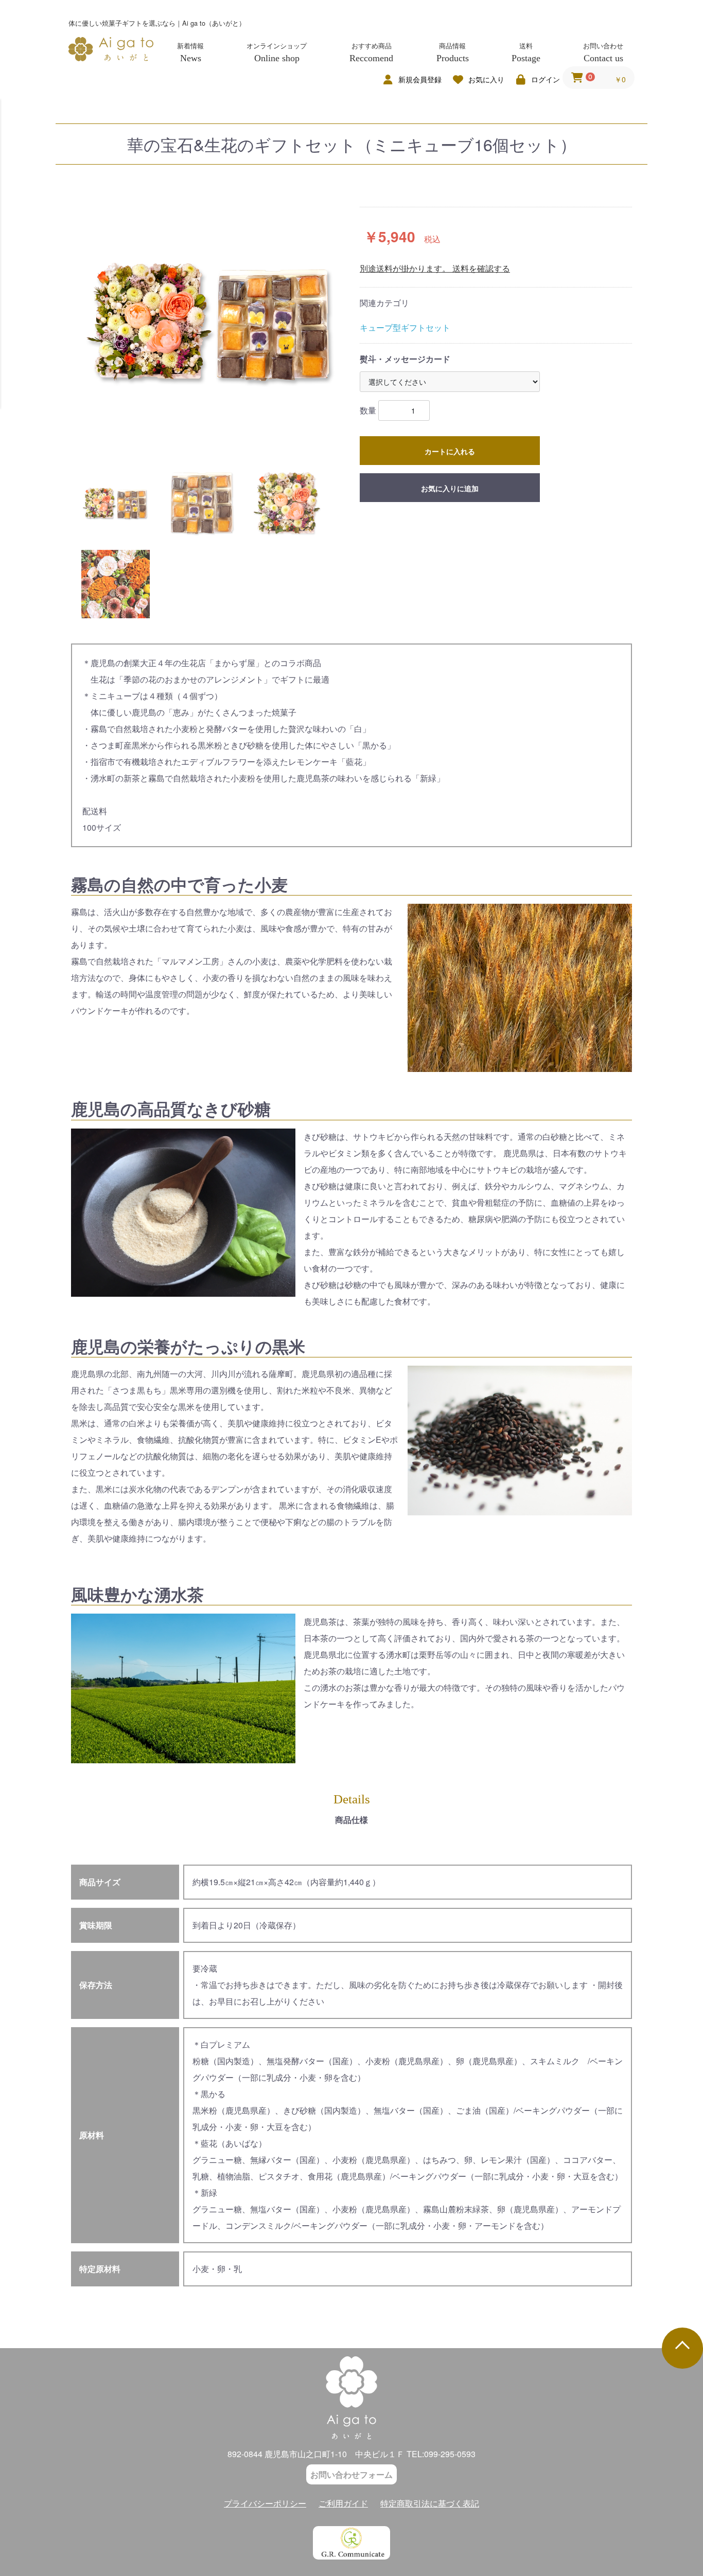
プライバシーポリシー (265, 2503)
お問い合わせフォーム (351, 2474)
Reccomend (371, 58)
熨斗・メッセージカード (405, 359)
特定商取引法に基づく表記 (430, 2503)
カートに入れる (450, 451)
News (191, 58)
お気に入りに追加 (450, 488)
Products (453, 58)
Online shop (277, 58)
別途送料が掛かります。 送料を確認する (435, 268)
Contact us (603, 58)
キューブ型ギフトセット (405, 327)
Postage (526, 58)
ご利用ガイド (343, 2503)
